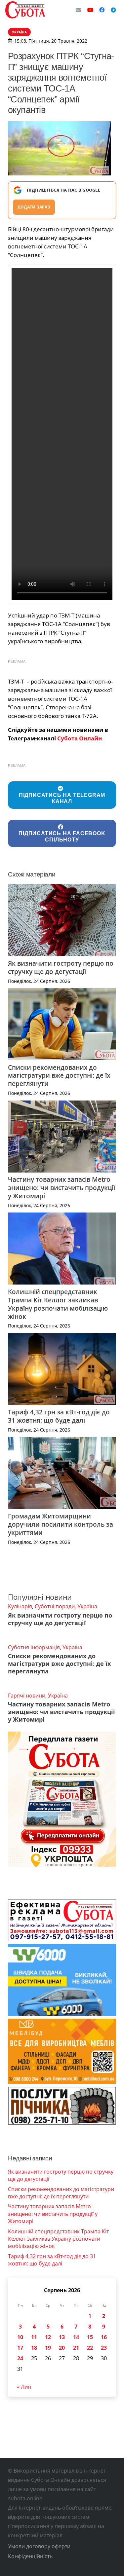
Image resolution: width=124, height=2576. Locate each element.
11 (34, 2337)
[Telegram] (113, 10)
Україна (87, 1606)
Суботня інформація (34, 1647)
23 (104, 2348)
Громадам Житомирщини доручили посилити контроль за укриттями (61, 1524)
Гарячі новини (27, 1696)
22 (90, 2348)
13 (62, 2337)
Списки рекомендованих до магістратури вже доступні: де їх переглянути (59, 1076)
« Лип (24, 2387)
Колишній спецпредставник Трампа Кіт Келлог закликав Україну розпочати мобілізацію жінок (58, 1304)
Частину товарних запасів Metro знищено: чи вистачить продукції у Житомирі (62, 1188)
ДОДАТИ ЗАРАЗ (34, 207)
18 (34, 2348)
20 (62, 2348)
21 (76, 2348)
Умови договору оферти (39, 2546)
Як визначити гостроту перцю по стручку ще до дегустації (61, 967)
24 (20, 2358)
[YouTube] (90, 10)
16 (104, 2337)
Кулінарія (20, 1606)
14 (76, 2337)
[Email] (78, 10)
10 (20, 2337)
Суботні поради (55, 1606)
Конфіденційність (30, 2556)
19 (48, 2348)
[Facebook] (102, 10)
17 (20, 2348)
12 (48, 2337)
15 (90, 2337)
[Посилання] (25, 10)
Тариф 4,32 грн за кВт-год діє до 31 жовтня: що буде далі (59, 1416)
